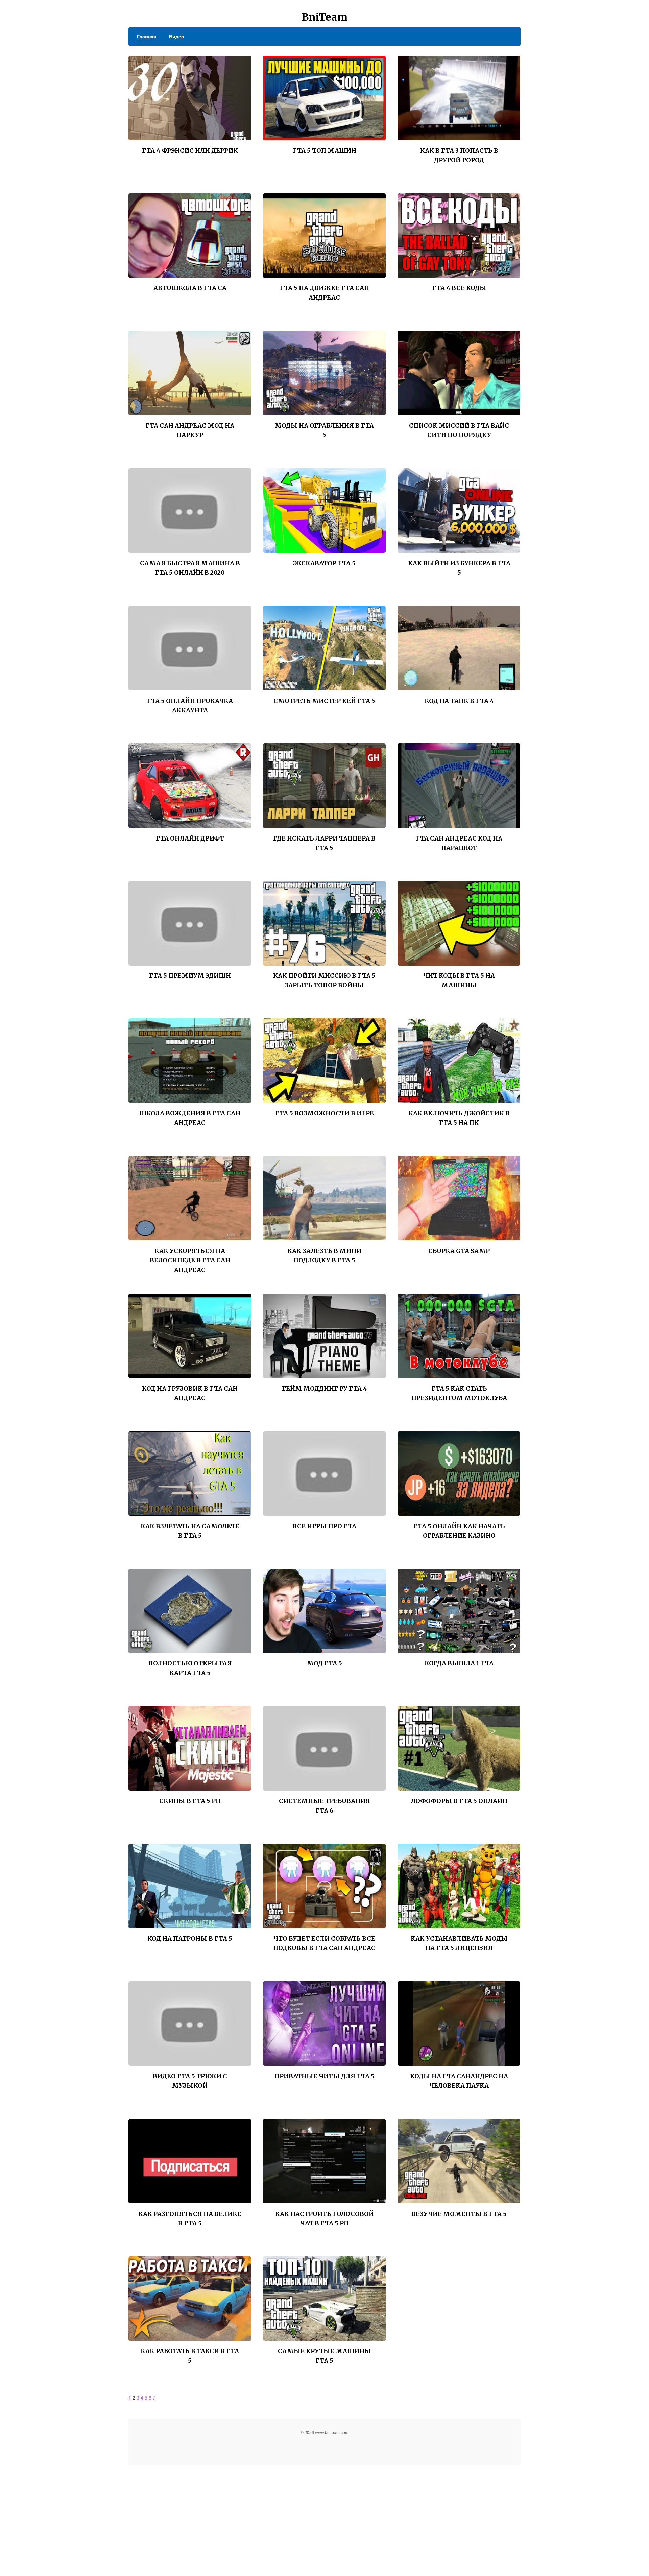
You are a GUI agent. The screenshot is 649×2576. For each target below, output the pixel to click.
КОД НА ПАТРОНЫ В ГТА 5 (190, 1939)
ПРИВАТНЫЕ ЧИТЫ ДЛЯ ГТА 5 (324, 2076)
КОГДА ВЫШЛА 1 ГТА (459, 1663)
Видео (177, 36)
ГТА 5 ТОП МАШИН (324, 151)
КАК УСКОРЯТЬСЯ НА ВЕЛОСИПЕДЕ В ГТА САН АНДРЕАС (190, 1260)
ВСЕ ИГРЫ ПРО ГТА (324, 1526)
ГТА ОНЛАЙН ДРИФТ (190, 838)
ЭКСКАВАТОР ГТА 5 (324, 563)
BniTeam (324, 17)
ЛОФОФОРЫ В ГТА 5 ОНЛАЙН (459, 1801)
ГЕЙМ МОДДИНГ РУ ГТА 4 (324, 1388)
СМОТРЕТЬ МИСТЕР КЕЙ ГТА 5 (324, 701)
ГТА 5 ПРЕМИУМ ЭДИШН (190, 976)
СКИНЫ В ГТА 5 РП (190, 1801)
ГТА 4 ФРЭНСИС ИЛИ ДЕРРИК (190, 151)
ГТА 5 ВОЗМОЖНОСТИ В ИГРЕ (324, 1113)
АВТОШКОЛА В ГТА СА (190, 288)
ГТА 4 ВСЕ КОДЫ (459, 288)
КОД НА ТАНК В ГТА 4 (459, 701)
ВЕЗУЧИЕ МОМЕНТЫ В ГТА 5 (459, 2214)
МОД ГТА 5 (324, 1663)
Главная (147, 36)
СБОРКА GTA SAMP (459, 1251)
